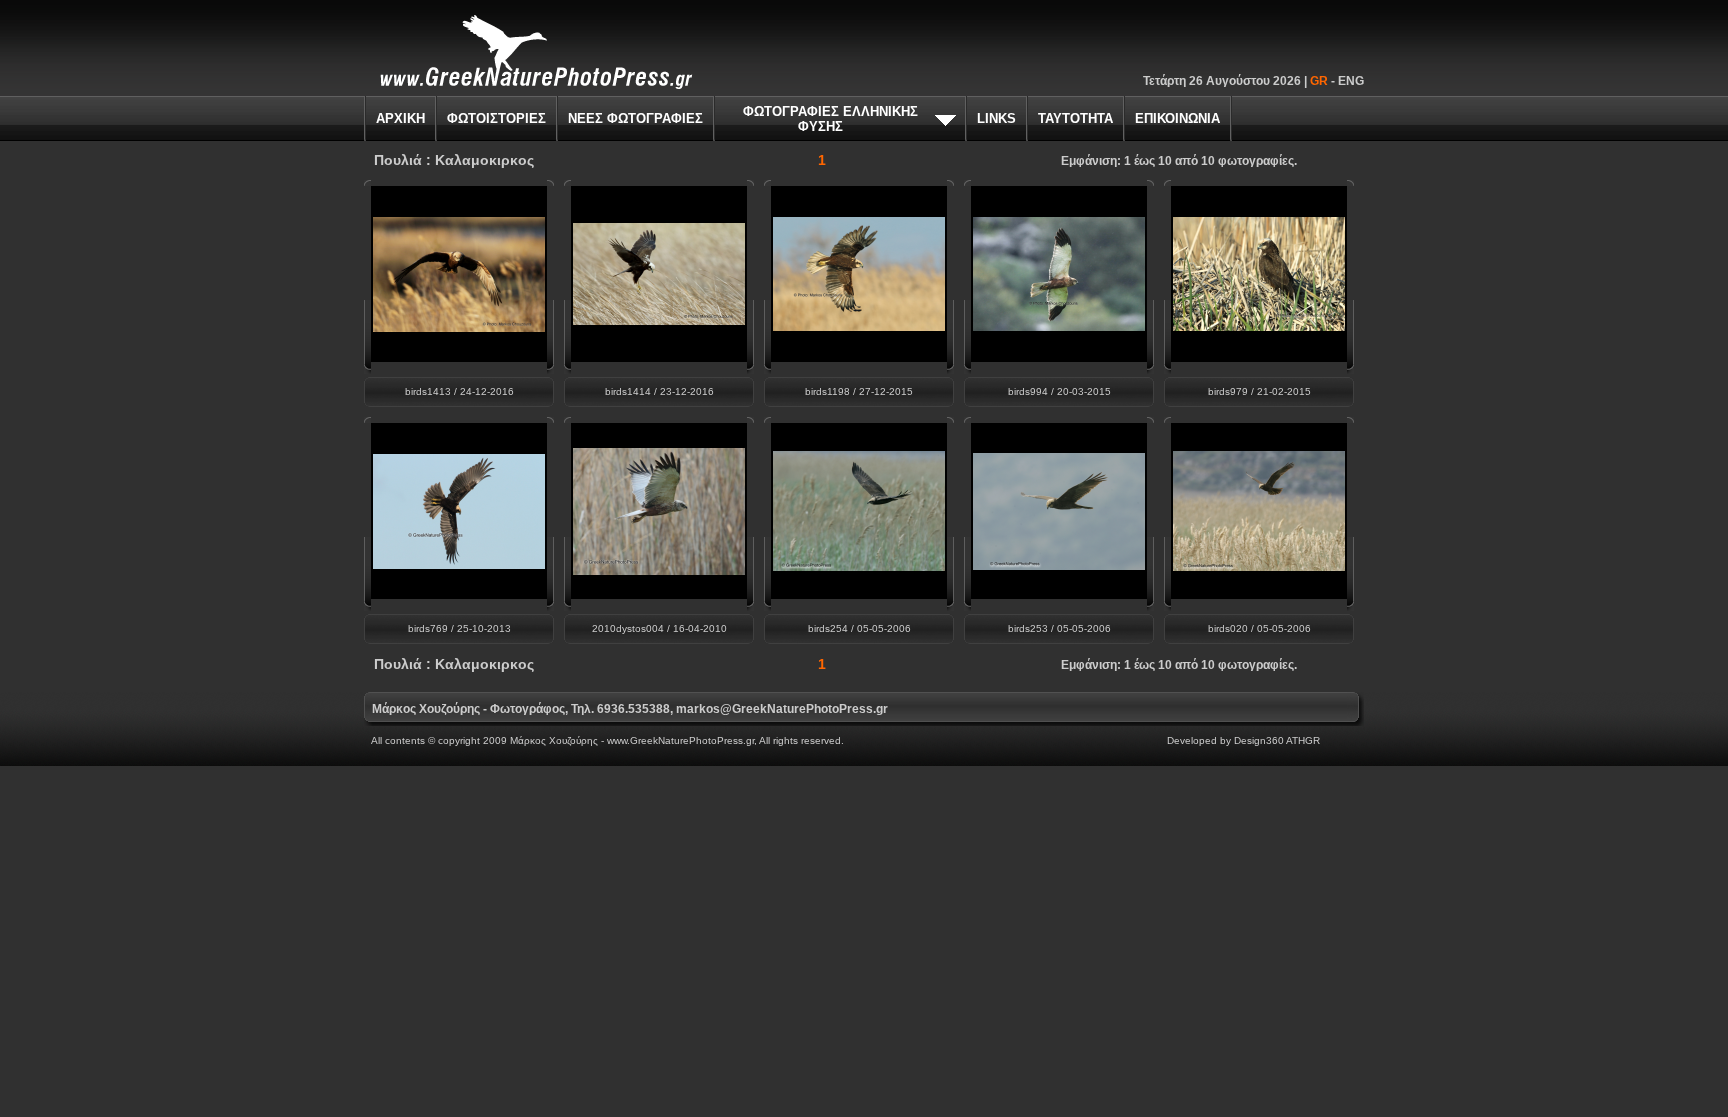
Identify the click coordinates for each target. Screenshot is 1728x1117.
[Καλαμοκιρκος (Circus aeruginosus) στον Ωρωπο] (1259, 325)
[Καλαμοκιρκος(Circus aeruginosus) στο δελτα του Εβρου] (459, 326)
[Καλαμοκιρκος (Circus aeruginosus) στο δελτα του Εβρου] (859, 325)
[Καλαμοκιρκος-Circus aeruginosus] (859, 565)
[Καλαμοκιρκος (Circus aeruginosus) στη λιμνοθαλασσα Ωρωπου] (459, 563)
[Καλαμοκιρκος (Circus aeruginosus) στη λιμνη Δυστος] (1059, 325)
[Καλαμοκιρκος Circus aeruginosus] (1059, 564)
